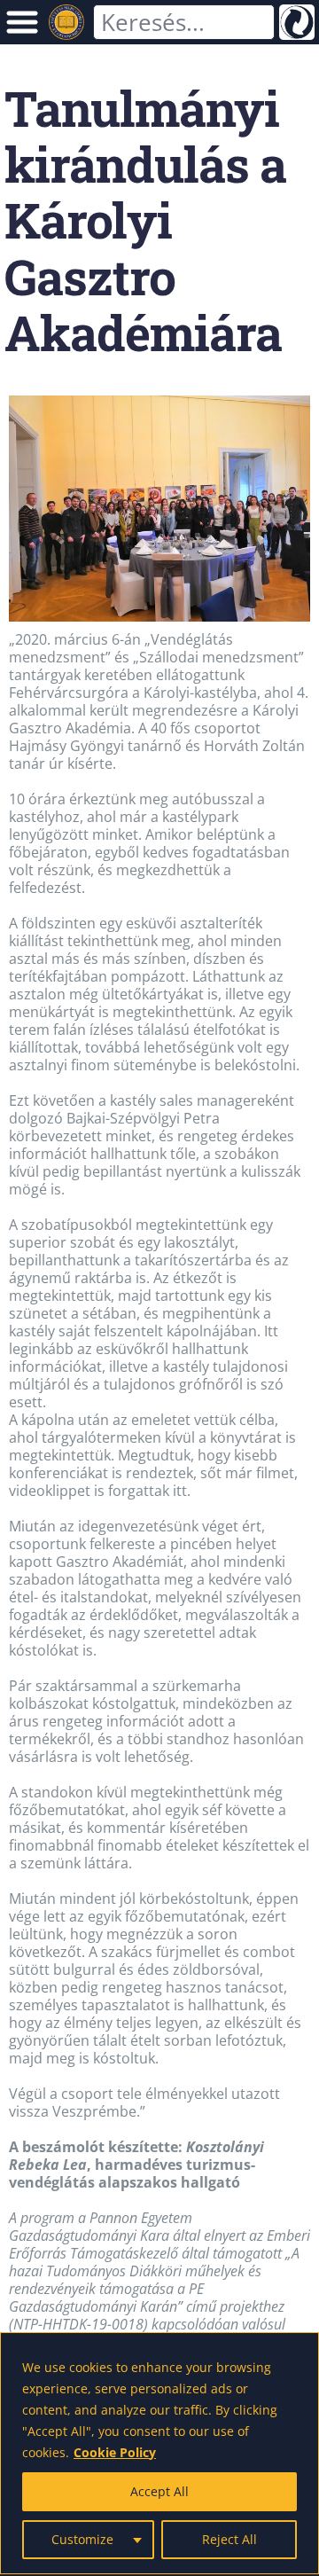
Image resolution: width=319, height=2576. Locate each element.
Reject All (230, 2539)
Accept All (159, 2491)
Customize (82, 2539)
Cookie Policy (115, 2452)
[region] (159, 2453)
